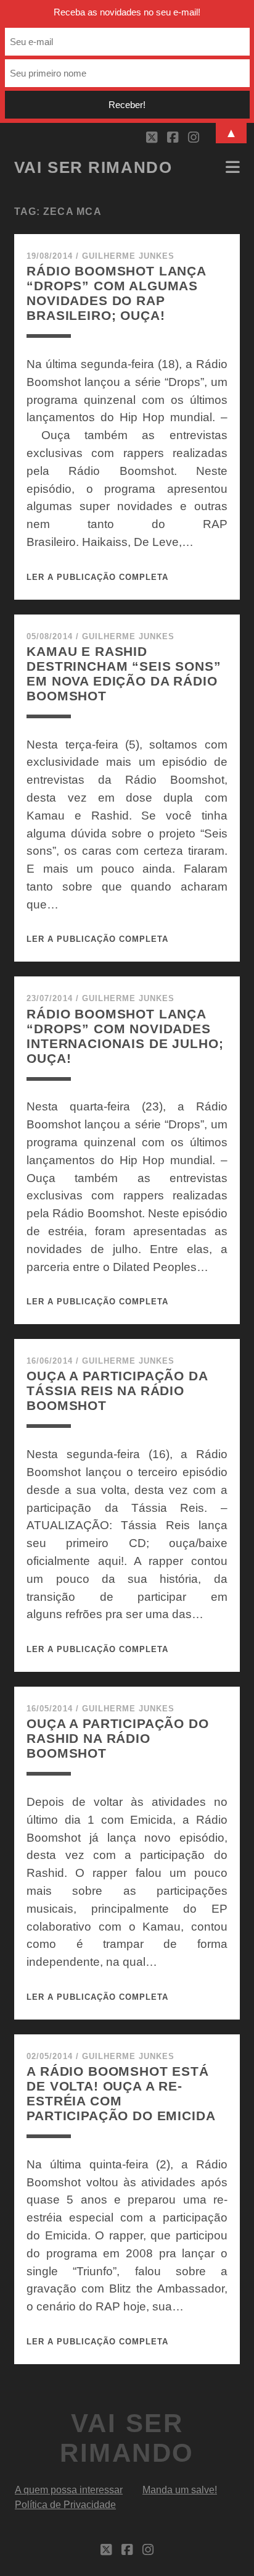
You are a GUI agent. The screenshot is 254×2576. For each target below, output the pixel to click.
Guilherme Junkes (129, 256)
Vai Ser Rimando (93, 167)
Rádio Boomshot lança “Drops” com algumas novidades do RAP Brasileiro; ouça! (116, 293)
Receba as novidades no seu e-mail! (127, 12)
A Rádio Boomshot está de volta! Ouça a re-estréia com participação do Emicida (121, 2093)
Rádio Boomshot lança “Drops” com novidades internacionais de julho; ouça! (125, 1036)
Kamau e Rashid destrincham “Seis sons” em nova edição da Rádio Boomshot (124, 673)
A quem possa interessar (69, 2490)
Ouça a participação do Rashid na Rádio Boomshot (118, 1738)
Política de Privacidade (65, 2505)
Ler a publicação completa (97, 577)
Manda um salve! (180, 2490)
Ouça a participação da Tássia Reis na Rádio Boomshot (117, 1391)
